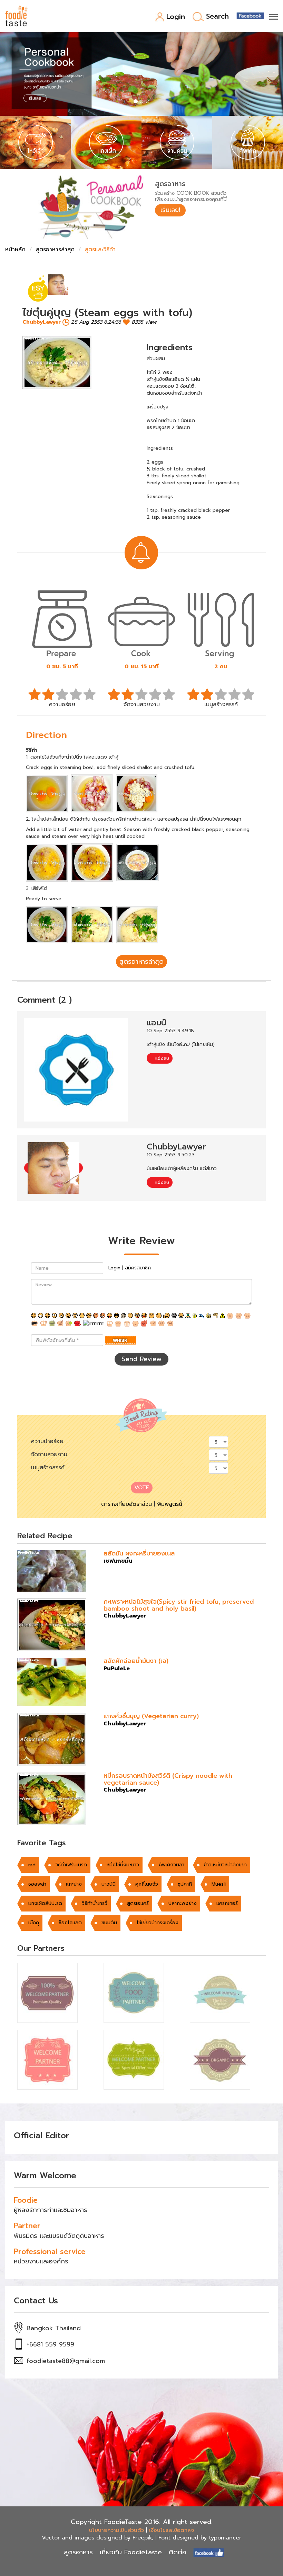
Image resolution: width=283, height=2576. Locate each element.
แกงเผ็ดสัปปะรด (45, 1903)
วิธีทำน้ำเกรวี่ (95, 1903)
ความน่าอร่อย (47, 1441)
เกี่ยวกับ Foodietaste (131, 2552)
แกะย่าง (74, 1884)
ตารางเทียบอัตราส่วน (126, 1504)
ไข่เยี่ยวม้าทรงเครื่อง (158, 1923)
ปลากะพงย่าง (183, 1903)
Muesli (219, 1884)
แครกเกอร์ (227, 1903)
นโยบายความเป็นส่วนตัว (116, 2530)
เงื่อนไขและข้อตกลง (172, 2530)
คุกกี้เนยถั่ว (147, 1884)
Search (217, 17)
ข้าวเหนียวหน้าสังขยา (225, 1865)
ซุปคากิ (185, 1884)
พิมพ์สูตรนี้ (170, 1504)
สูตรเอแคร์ (138, 1903)
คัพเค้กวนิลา (172, 1865)
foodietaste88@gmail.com (66, 2361)
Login (176, 17)
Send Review (141, 1359)
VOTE (142, 1488)
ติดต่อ (178, 2552)
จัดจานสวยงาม (49, 1454)
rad (32, 1865)
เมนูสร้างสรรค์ (48, 1468)
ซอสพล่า (37, 1884)
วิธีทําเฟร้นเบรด (71, 1865)
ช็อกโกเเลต (70, 1923)
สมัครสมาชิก (138, 1268)
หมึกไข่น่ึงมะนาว (123, 1865)
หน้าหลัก (15, 250)
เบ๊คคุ (34, 1923)
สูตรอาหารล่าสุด (55, 250)
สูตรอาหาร (78, 2552)
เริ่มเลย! (170, 210)
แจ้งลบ (161, 1058)
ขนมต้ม (109, 1923)
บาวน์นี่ (109, 1884)
